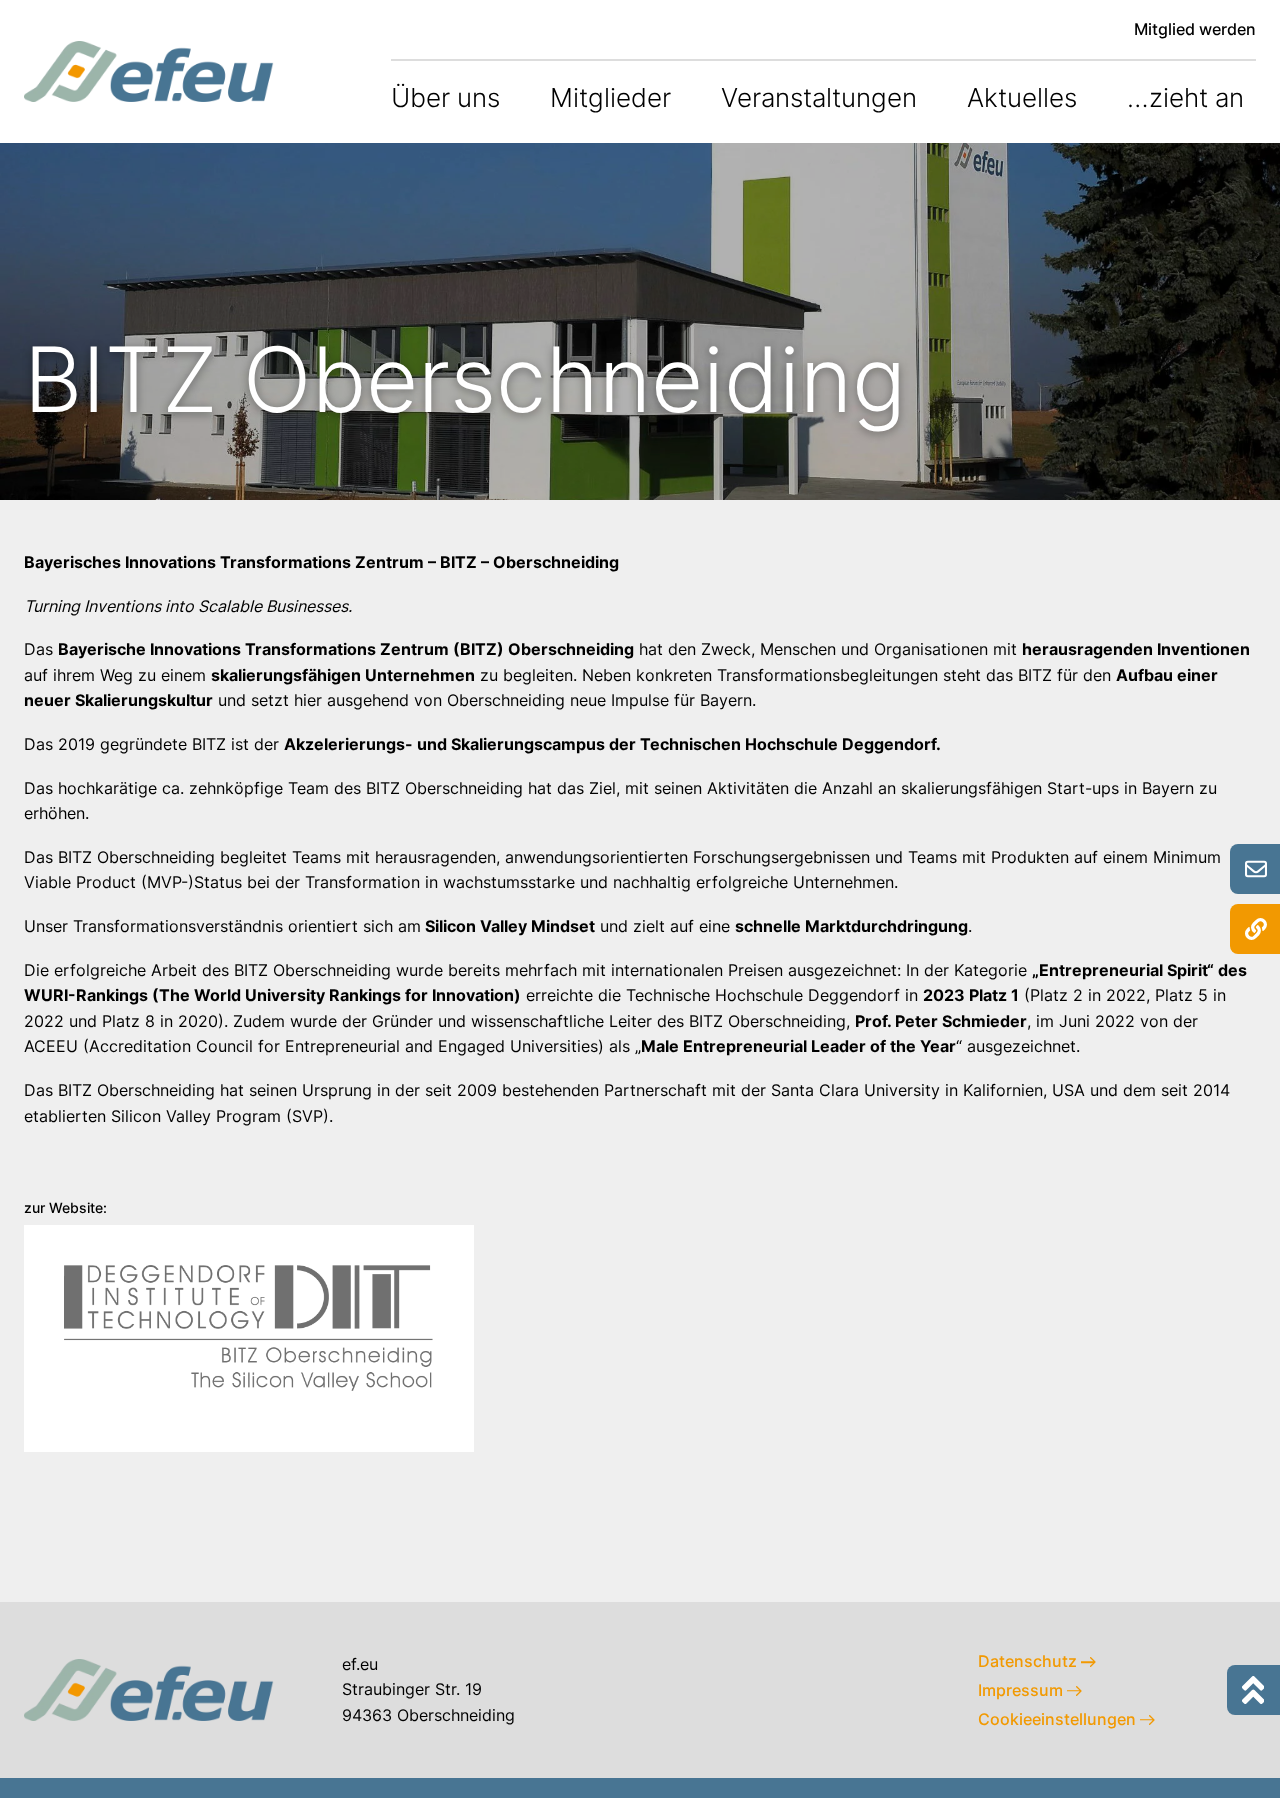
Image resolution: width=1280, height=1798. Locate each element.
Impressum (1022, 1690)
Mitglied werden (1195, 29)
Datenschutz (1029, 1661)
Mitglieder (610, 97)
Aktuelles (1022, 97)
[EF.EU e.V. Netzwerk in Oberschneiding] (149, 71)
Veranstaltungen (819, 97)
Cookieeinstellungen (1059, 1719)
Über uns (445, 97)
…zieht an (1185, 97)
